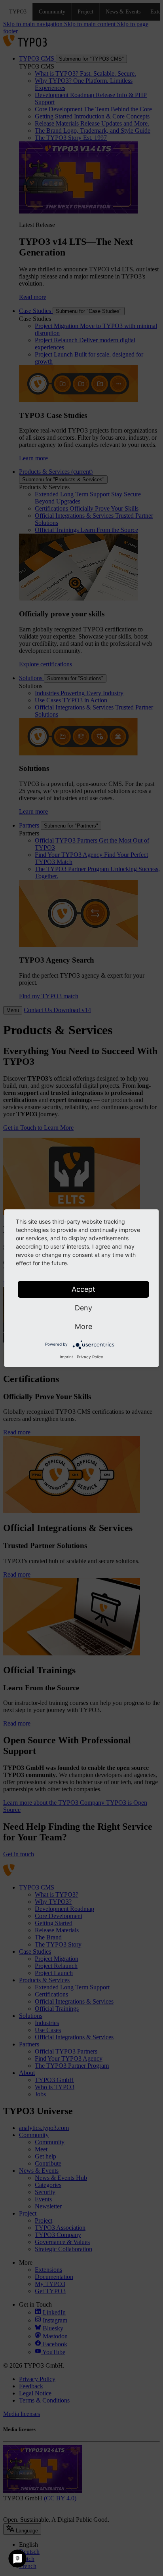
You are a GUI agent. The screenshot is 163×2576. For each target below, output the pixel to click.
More (83, 1326)
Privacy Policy (90, 1357)
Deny (83, 1308)
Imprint (66, 1357)
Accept (83, 1289)
